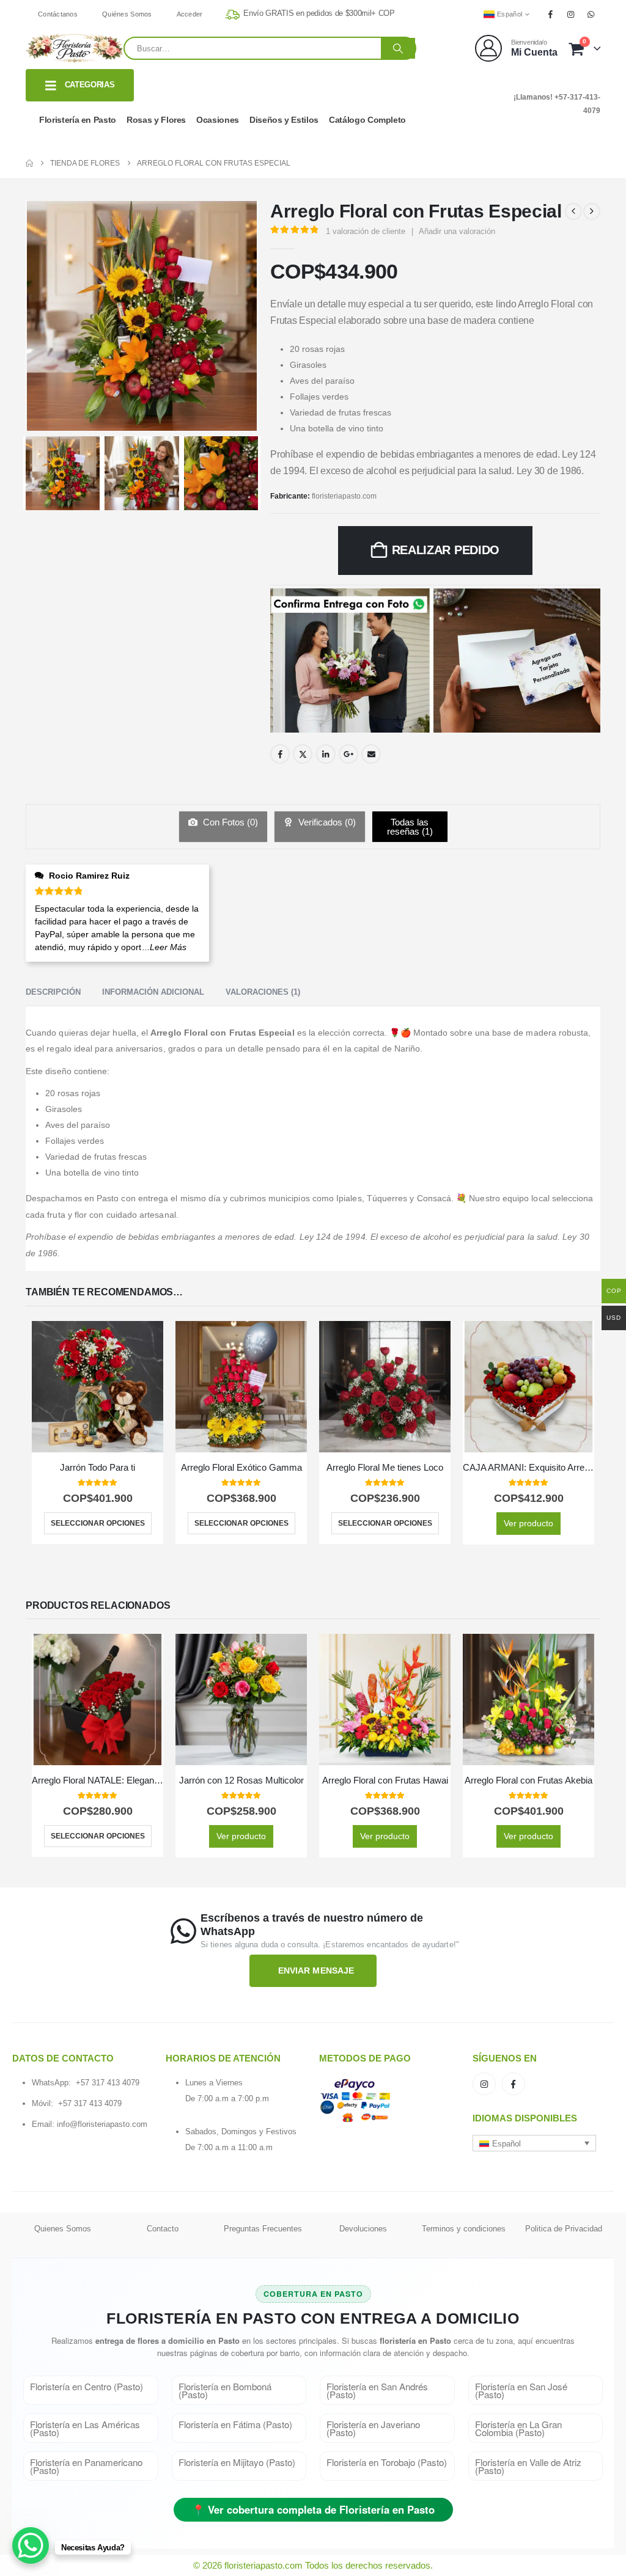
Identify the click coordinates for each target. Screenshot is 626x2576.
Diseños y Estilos (284, 120)
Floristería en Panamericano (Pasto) (86, 2466)
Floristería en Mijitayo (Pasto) (237, 2462)
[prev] (573, 211)
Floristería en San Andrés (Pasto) (377, 2390)
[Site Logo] (75, 48)
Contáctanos (58, 14)
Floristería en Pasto (78, 120)
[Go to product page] (98, 1387)
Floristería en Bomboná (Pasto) (225, 2390)
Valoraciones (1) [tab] (263, 992)
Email (371, 754)
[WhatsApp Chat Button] (31, 2545)
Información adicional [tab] (153, 992)
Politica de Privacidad (564, 2229)
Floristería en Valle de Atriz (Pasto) (528, 2466)
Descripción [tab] (53, 992)
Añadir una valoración (457, 231)
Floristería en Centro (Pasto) (87, 2386)
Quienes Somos (63, 2229)
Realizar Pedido (446, 550)
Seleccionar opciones (98, 1523)
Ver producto (528, 1523)
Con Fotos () (229, 822)
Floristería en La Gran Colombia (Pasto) (518, 2428)
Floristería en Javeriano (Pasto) (373, 2428)
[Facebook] (550, 14)
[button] (534, 2143)
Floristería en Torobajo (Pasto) (387, 2462)
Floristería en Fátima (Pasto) (235, 2424)
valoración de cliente (366, 231)
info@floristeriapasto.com (102, 2124)
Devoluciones (363, 2229)
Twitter (303, 754)
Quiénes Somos (127, 14)
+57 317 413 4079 (108, 2083)
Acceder (190, 14)
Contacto (163, 2229)
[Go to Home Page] (29, 163)
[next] (592, 211)
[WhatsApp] (591, 14)
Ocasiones (218, 120)
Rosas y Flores (156, 120)
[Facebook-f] (514, 2084)
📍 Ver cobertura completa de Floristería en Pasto (313, 2509)
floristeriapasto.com (344, 496)
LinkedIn (326, 754)
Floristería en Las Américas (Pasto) (85, 2428)
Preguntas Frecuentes (263, 2229)
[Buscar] (398, 48)
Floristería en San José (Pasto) (521, 2390)
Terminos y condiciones (464, 2229)
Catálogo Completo (367, 120)
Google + (348, 754)
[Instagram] (571, 14)
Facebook (280, 754)
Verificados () (326, 822)
